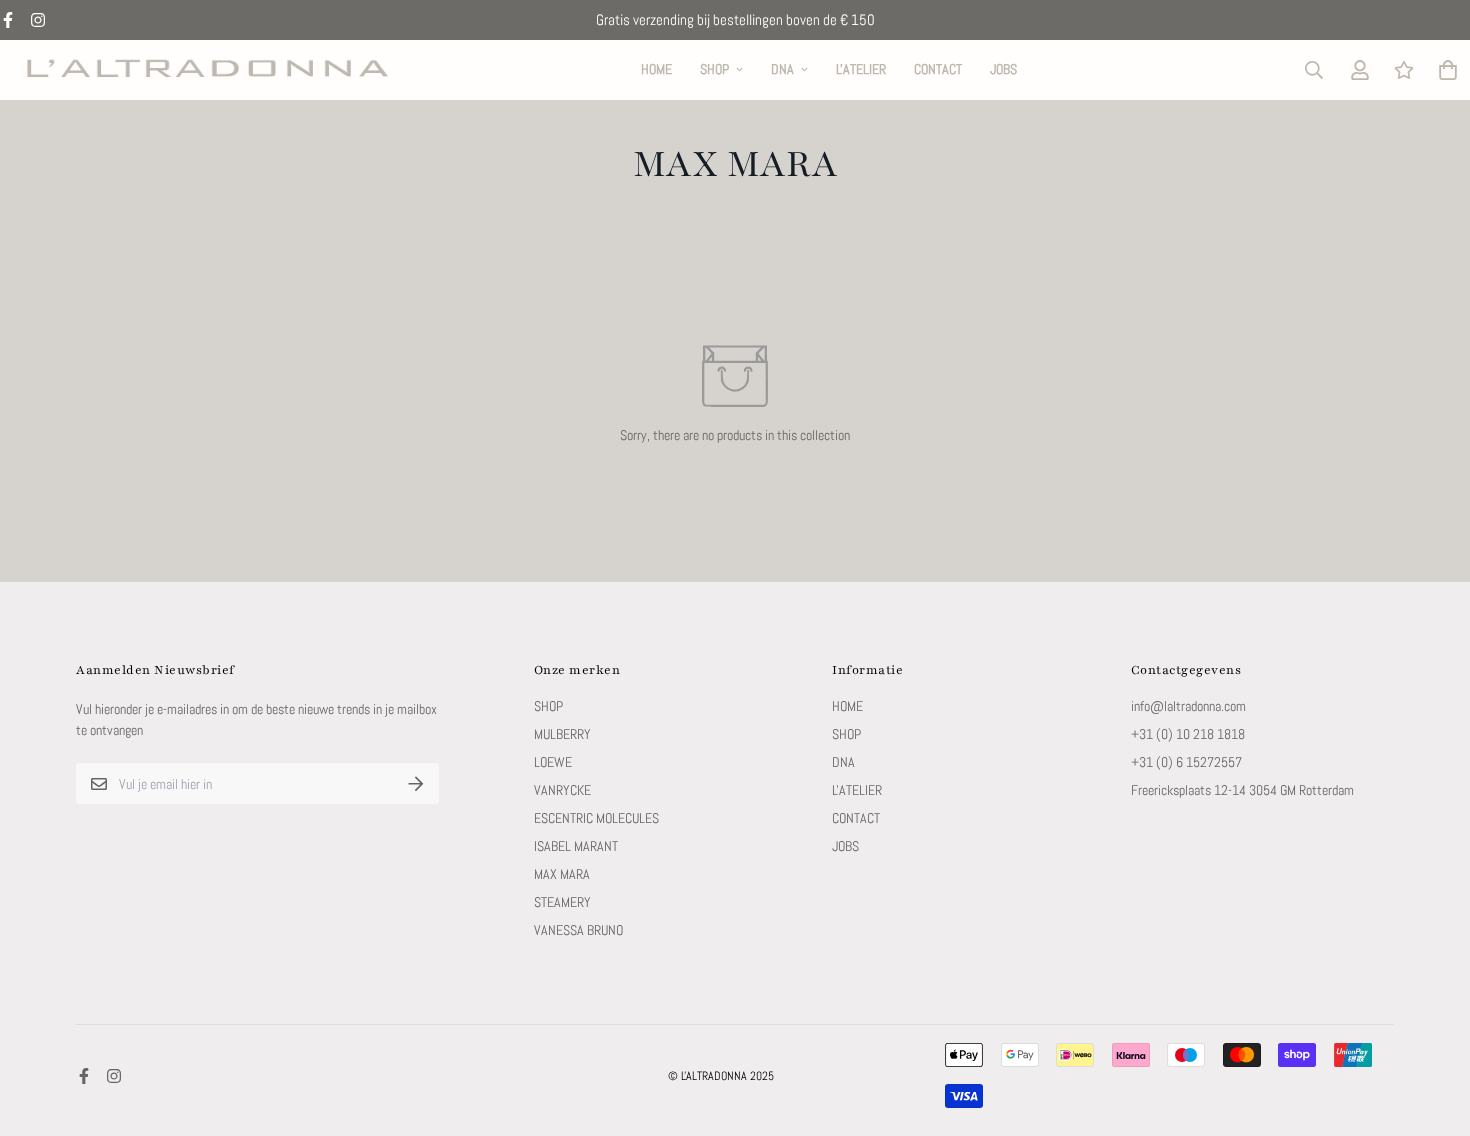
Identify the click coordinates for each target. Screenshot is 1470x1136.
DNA (782, 69)
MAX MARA (562, 874)
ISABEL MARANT (576, 846)
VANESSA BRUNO (578, 930)
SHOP (714, 69)
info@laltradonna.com (1188, 706)
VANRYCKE (562, 790)
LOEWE (553, 762)
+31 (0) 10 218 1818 (1188, 734)
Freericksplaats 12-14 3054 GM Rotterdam (1242, 790)
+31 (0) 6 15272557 (1186, 762)
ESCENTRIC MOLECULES (596, 818)
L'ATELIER (861, 69)
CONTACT (938, 69)
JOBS (1003, 69)
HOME (656, 69)
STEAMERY (562, 902)
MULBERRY (562, 734)
